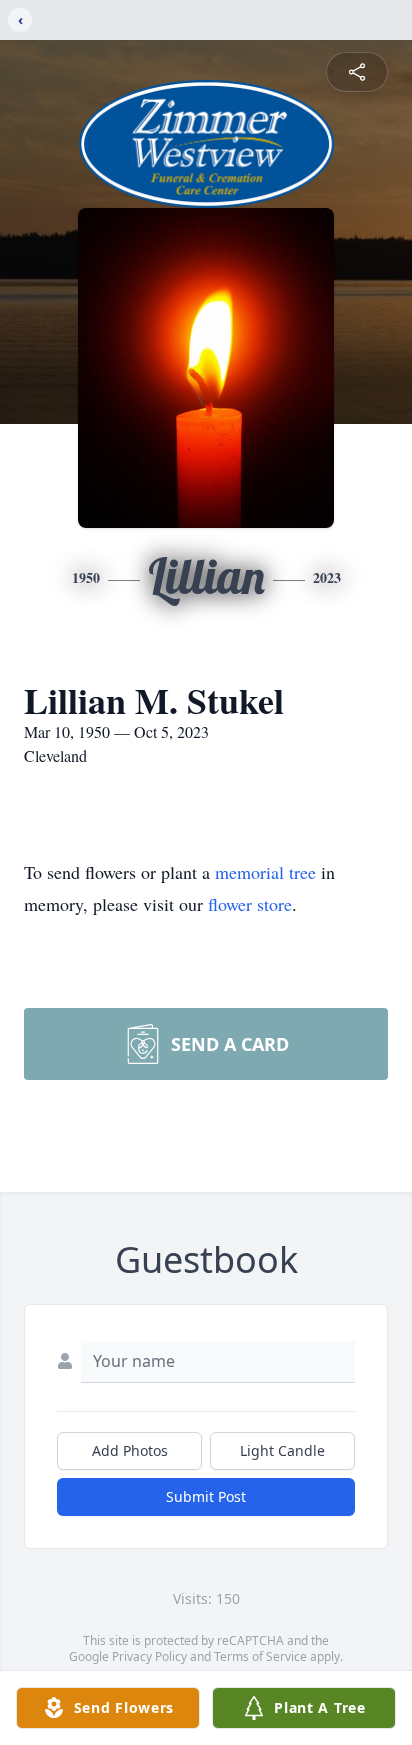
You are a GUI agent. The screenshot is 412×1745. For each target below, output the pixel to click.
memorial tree (265, 872)
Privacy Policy (149, 1656)
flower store (250, 904)
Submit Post (206, 1496)
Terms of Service (260, 1656)
